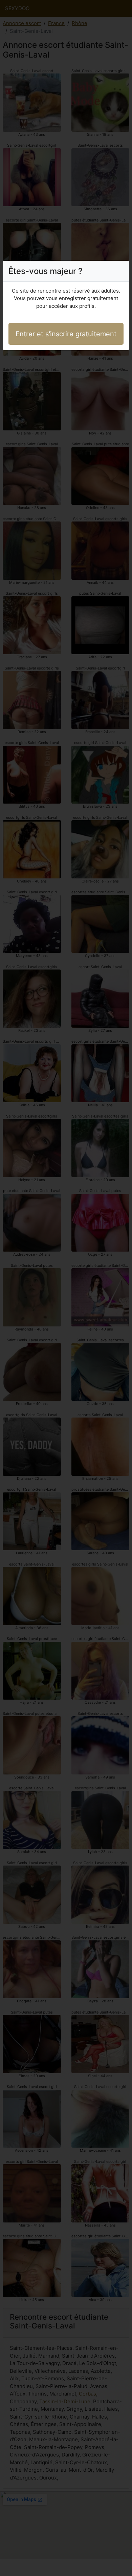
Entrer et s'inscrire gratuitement (66, 334)
